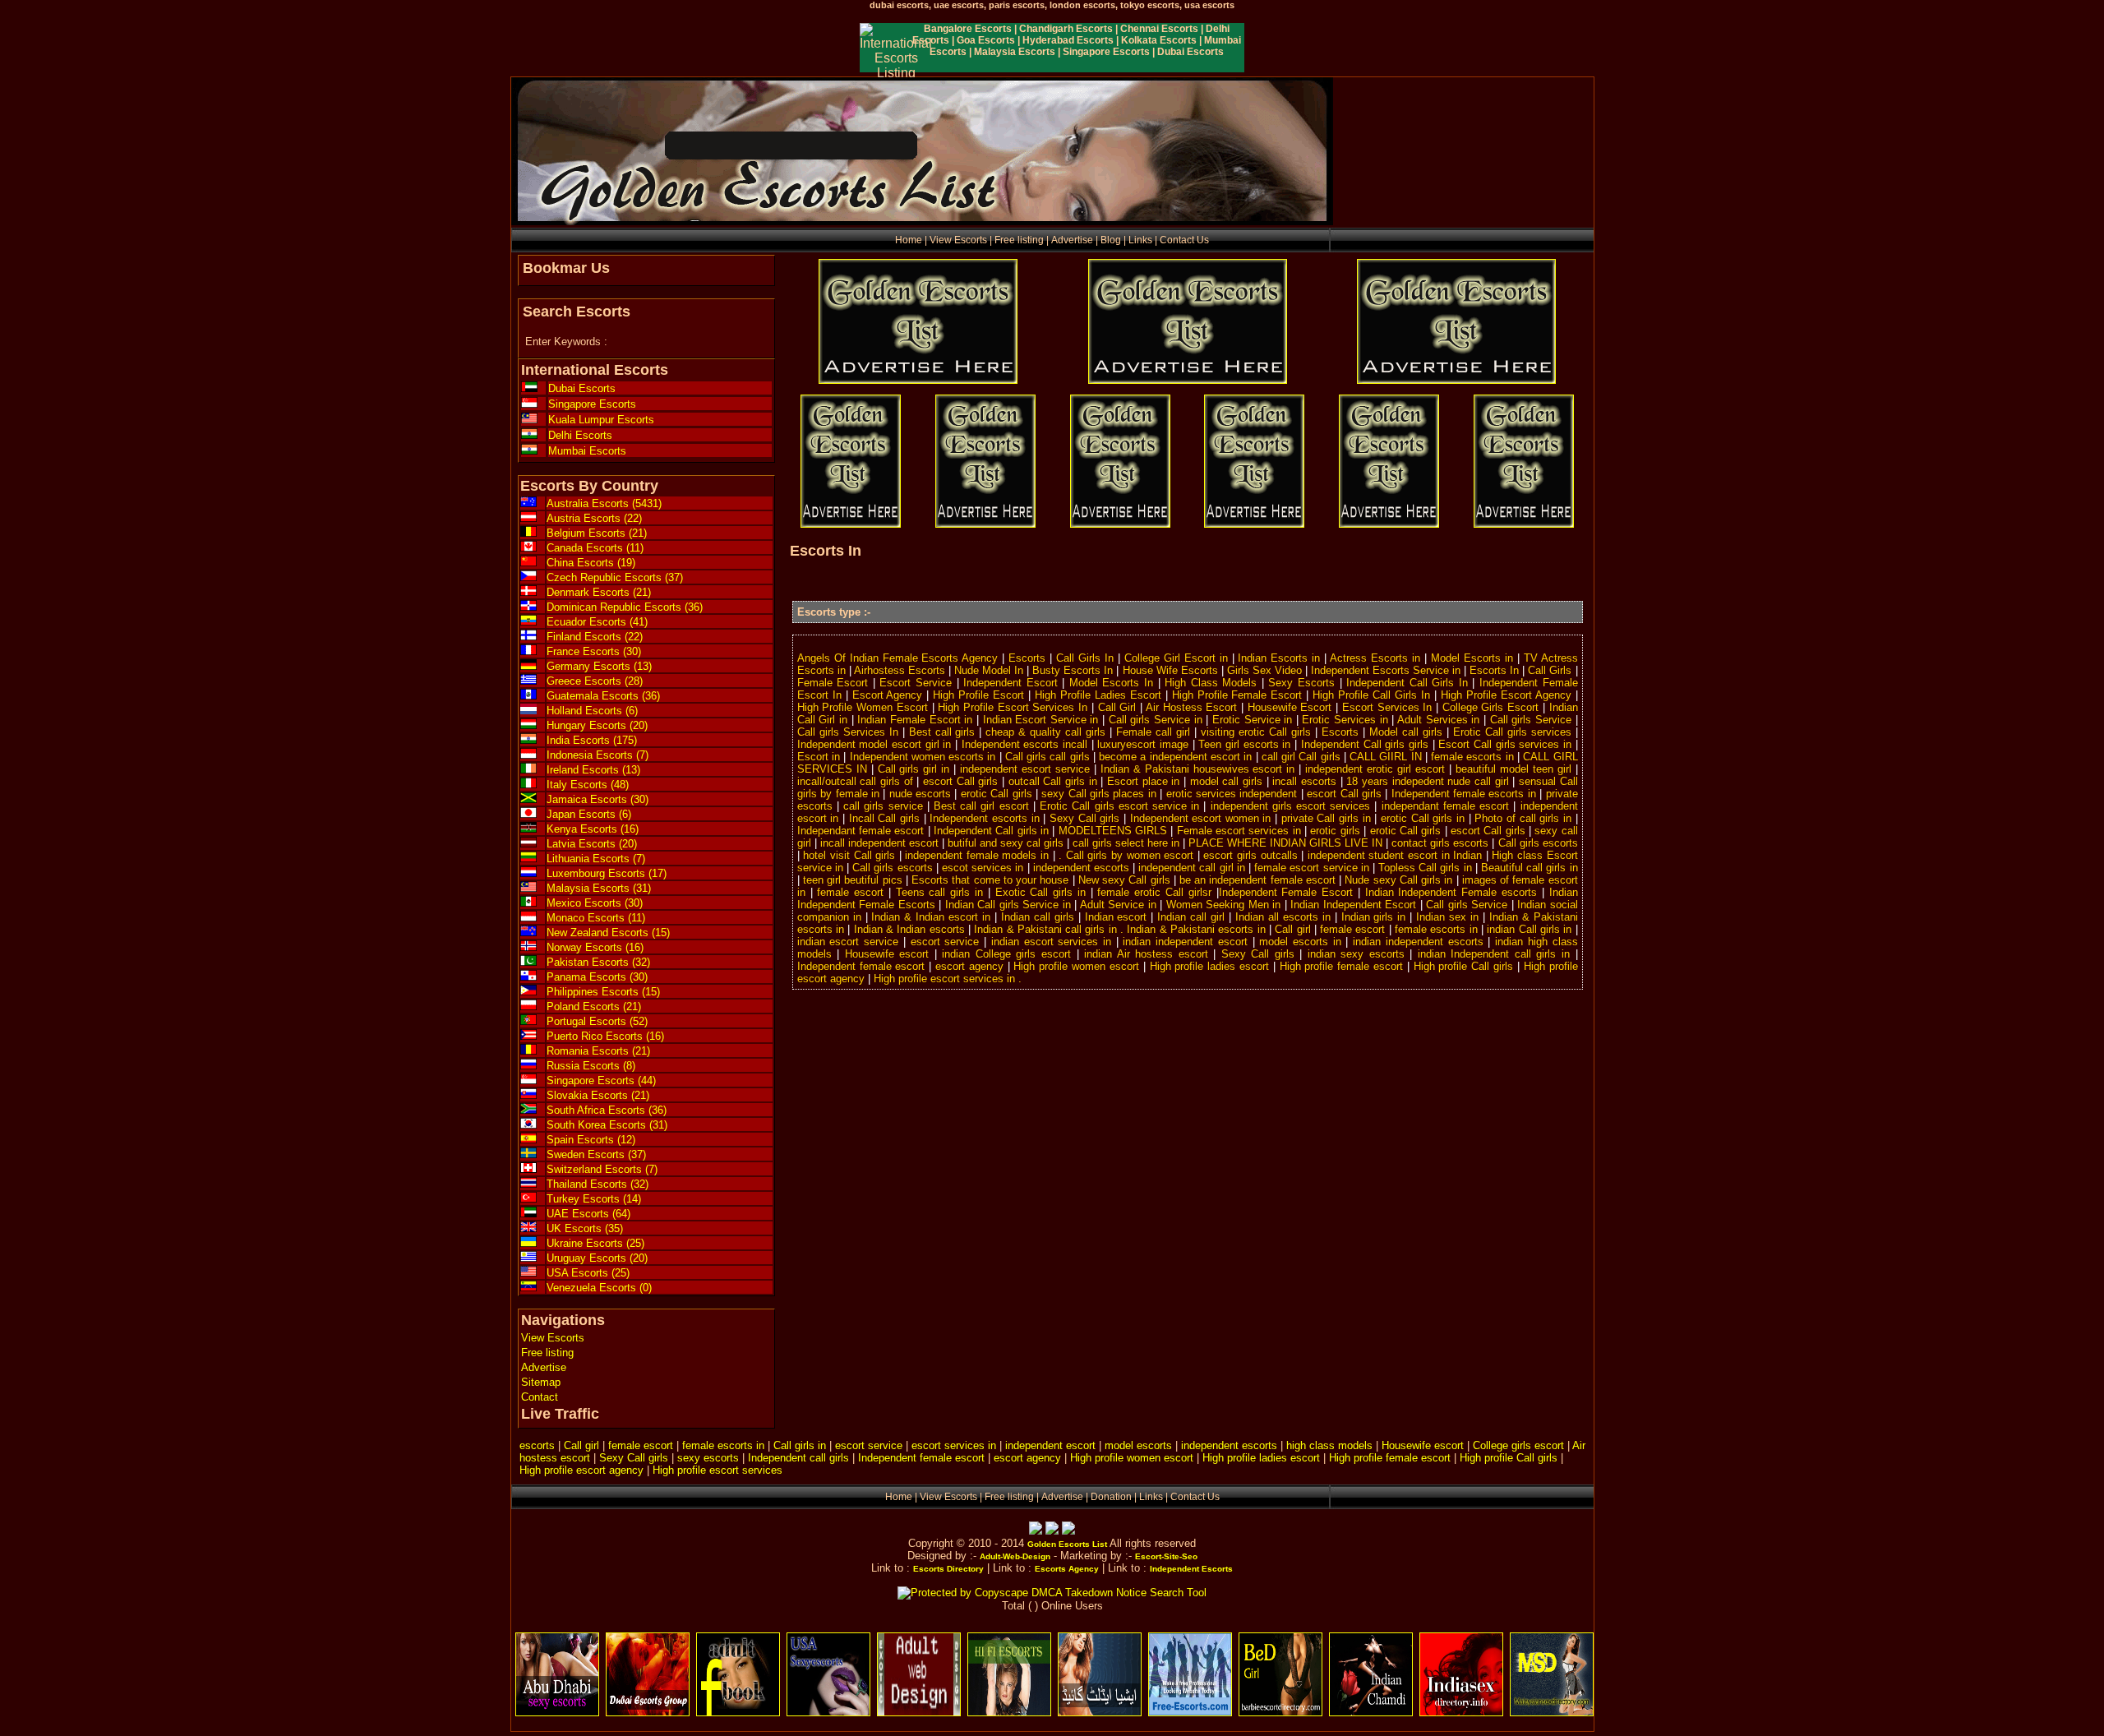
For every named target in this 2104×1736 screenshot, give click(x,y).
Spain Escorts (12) (591, 1140)
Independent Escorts (1191, 1569)
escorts (537, 1445)
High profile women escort (1132, 1458)
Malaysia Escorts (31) (599, 888)
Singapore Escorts (592, 404)
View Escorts (958, 240)
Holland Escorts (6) (592, 711)
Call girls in (800, 1445)
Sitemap (541, 1382)
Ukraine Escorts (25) (595, 1243)
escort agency (1027, 1458)
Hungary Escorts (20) (597, 725)
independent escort (1050, 1445)
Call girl (581, 1445)
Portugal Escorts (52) (597, 1021)
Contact (540, 1397)
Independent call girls (798, 1458)
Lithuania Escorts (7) (596, 859)
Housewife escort (1423, 1445)
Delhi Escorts (580, 435)
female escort (641, 1445)
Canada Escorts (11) (595, 548)
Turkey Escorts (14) (594, 1199)
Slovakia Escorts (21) (598, 1095)
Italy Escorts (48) (588, 785)
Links (1140, 240)
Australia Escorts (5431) (604, 503)
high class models (1329, 1445)
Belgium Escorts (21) (597, 533)
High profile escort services (717, 1470)
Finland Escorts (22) (595, 637)
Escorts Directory (948, 1569)
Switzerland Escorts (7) (602, 1169)
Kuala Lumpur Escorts (601, 420)
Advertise (1072, 240)
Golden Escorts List (1067, 1544)
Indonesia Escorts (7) (598, 755)
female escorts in (723, 1445)
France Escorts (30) (594, 651)
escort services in (954, 1445)
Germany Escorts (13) (599, 666)
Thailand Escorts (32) (598, 1184)
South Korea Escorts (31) (607, 1125)
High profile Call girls (1509, 1458)
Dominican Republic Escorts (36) (625, 607)
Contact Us (1184, 240)
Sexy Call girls (634, 1458)
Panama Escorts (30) (597, 977)
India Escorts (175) (592, 740)
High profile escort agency (581, 1470)
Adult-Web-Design (1015, 1556)
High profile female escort (1390, 1458)
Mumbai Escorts (587, 451)
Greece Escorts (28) (595, 681)
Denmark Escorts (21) (599, 592)
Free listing (1019, 240)
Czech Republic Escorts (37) (615, 577)
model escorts (1138, 1445)
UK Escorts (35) (585, 1228)
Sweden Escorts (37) (596, 1154)
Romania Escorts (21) (598, 1051)
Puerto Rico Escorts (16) (605, 1036)
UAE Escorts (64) (588, 1214)
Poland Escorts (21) (594, 1007)
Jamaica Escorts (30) (598, 799)
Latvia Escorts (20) (592, 844)
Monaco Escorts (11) (596, 918)
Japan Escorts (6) (589, 814)
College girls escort (1518, 1445)
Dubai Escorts (582, 388)
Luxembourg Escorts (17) (607, 873)
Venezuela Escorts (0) (599, 1288)
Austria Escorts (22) (594, 518)
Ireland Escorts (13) (593, 770)
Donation (1111, 1497)
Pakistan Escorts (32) (598, 962)
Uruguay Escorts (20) (597, 1258)
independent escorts (1229, 1445)
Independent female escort (921, 1458)
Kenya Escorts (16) (593, 829)
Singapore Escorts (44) (601, 1080)
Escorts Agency (1067, 1569)
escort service (869, 1445)
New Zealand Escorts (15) (608, 933)
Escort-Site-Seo (1166, 1556)
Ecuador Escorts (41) (597, 622)
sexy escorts (708, 1458)
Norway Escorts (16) (595, 947)
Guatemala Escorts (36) (603, 696)
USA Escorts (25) (588, 1273)
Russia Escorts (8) (591, 1066)
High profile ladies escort (1261, 1458)
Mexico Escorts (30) (595, 903)
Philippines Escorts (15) (603, 992)
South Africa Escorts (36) (607, 1110)
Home (909, 240)
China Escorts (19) (591, 563)
